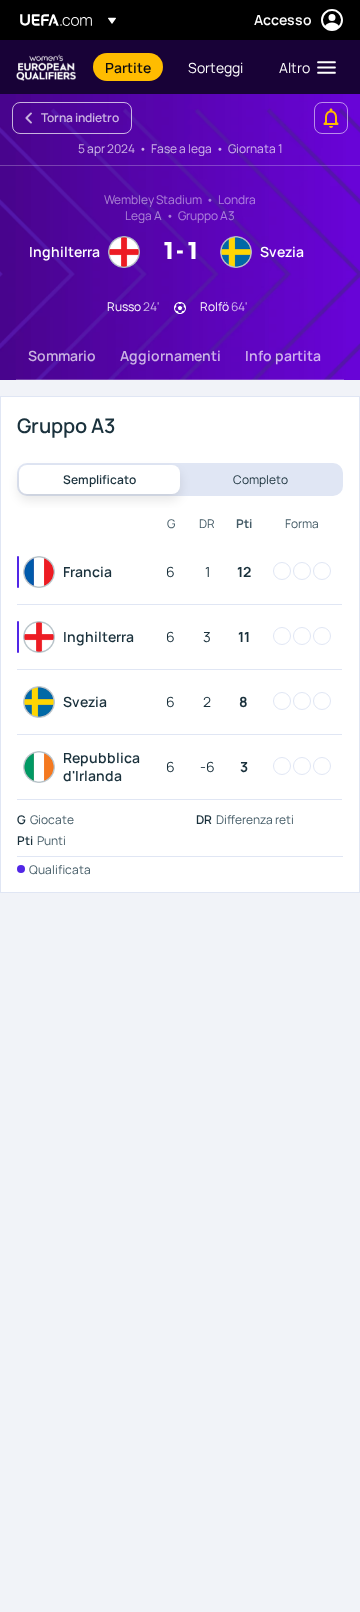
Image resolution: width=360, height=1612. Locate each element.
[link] (128, 67)
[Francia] (43, 572)
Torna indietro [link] (80, 117)
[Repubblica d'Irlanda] (43, 767)
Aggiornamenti (170, 355)
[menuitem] (129, 67)
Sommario (62, 355)
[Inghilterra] (43, 637)
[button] (303, 67)
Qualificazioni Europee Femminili (46, 67)
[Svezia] (43, 702)
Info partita (283, 355)
